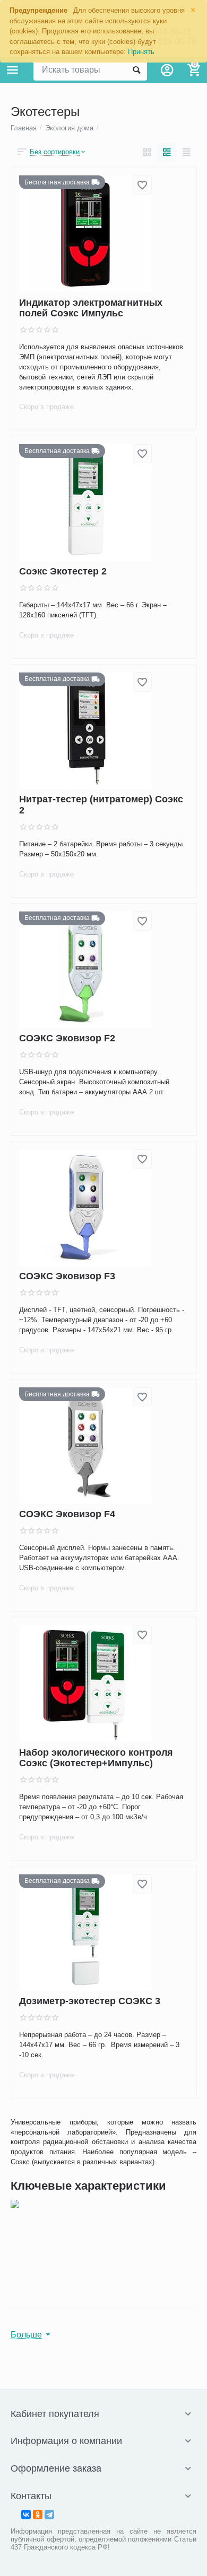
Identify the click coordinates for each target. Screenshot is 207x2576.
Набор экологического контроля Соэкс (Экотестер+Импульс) (96, 1758)
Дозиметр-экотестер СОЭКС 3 (90, 2002)
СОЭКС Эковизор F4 (67, 1515)
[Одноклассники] (38, 2515)
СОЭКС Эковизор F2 (67, 1039)
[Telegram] (49, 2515)
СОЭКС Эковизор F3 (67, 1277)
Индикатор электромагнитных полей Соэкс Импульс (91, 308)
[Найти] (136, 70)
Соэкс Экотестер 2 (63, 571)
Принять (141, 52)
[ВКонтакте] (26, 2515)
